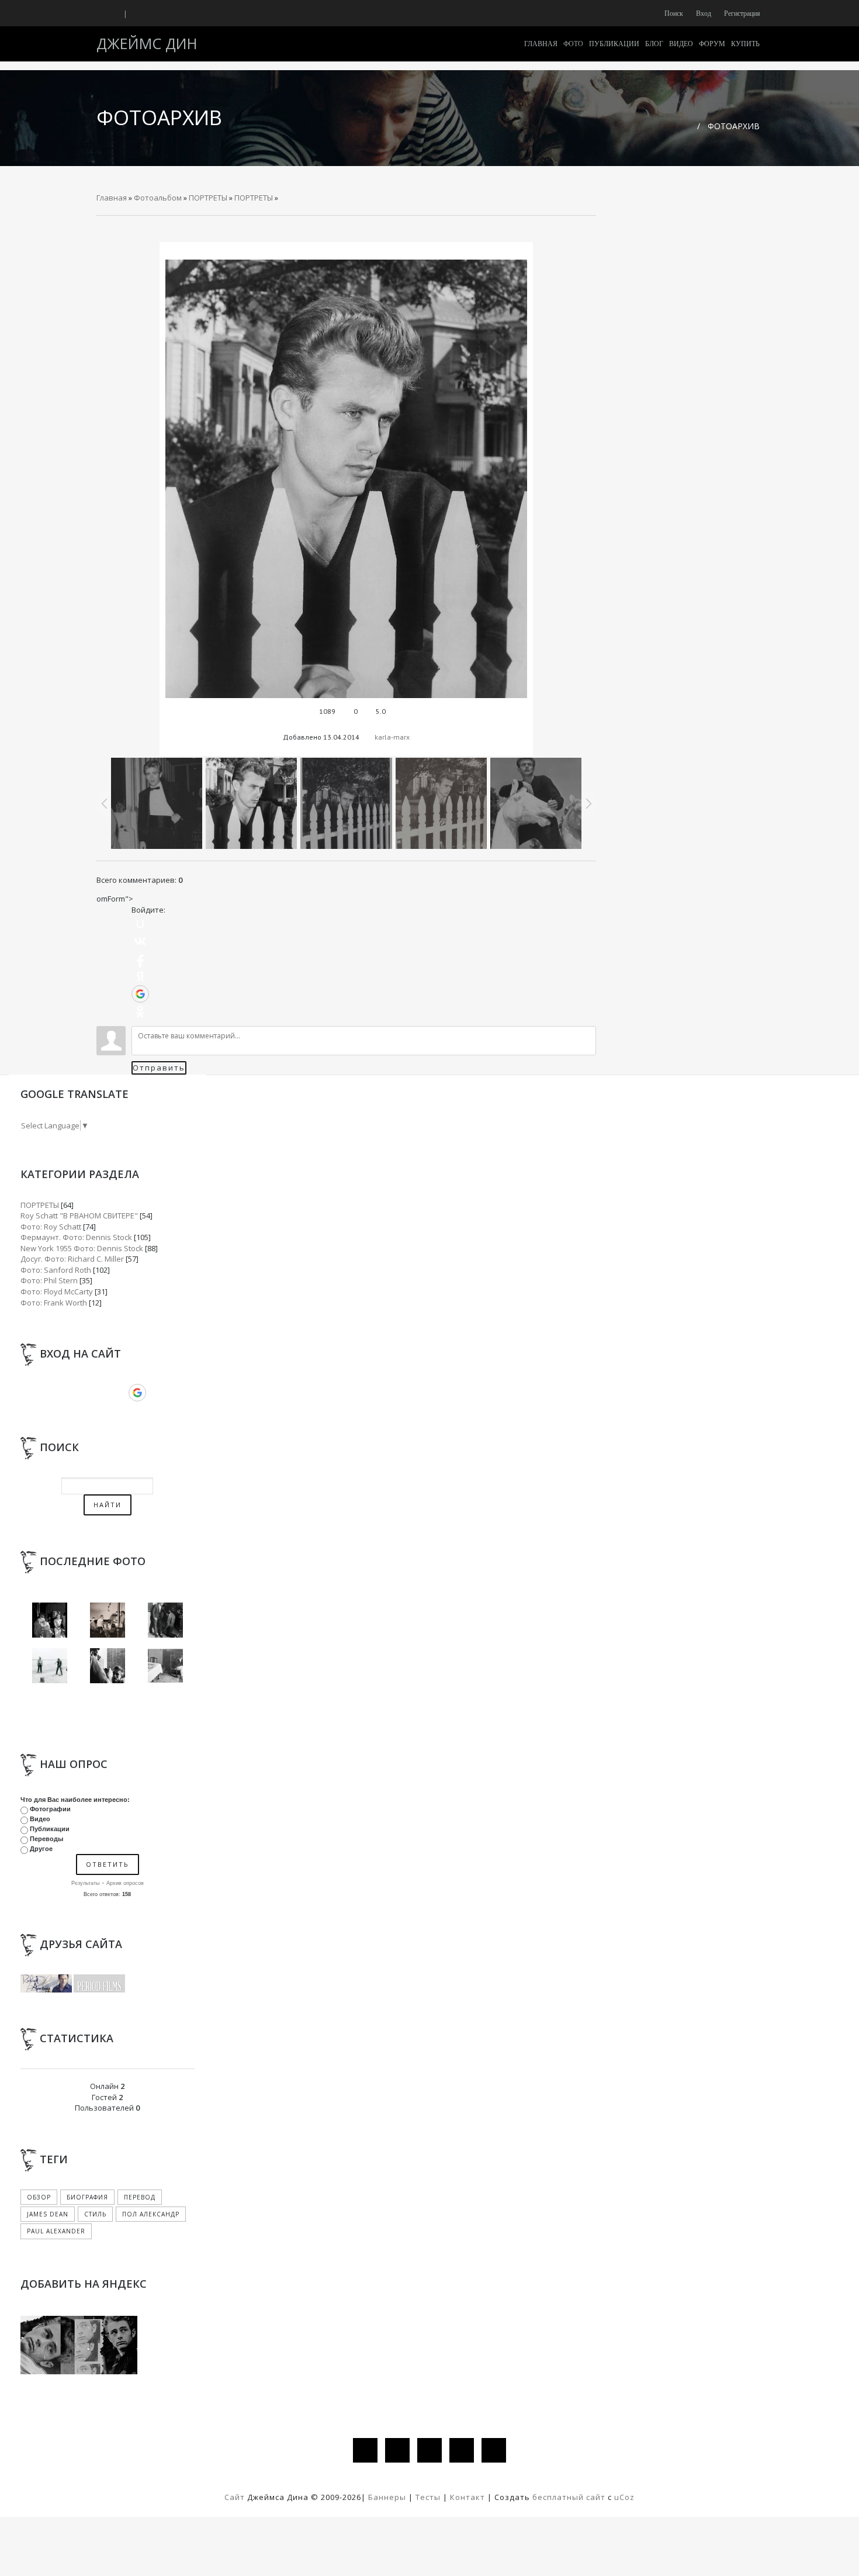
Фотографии (50, 1809)
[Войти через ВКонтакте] (140, 941)
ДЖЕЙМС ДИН (147, 43)
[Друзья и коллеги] (108, 1665)
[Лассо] (50, 1665)
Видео (40, 1819)
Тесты (428, 2497)
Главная (112, 198)
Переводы (46, 1839)
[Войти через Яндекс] (140, 976)
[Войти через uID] (140, 924)
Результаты (85, 1883)
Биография (87, 2197)
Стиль (95, 2214)
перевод (140, 2197)
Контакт (467, 2497)
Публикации (50, 1829)
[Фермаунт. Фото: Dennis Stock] (165, 1665)
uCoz (624, 2497)
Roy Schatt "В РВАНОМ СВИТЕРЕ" (79, 1216)
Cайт (235, 2497)
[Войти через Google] (140, 994)
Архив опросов (125, 1883)
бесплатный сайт (569, 2497)
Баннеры (388, 2497)
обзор (39, 2197)
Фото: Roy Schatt (51, 1227)
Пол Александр (151, 2214)
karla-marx (392, 737)
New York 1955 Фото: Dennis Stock (82, 1248)
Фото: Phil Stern (49, 1280)
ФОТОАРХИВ (734, 126)
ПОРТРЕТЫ (208, 198)
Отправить (159, 1068)
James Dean (48, 2214)
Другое (41, 1849)
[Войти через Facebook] (140, 959)
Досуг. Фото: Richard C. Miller (72, 1259)
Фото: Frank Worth (54, 1303)
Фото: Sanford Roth (56, 1270)
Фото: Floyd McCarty (57, 1292)
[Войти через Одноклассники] (140, 1011)
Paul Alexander (56, 2231)
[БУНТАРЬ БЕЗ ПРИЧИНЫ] (50, 1619)
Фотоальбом (158, 198)
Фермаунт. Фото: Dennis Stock (76, 1237)
